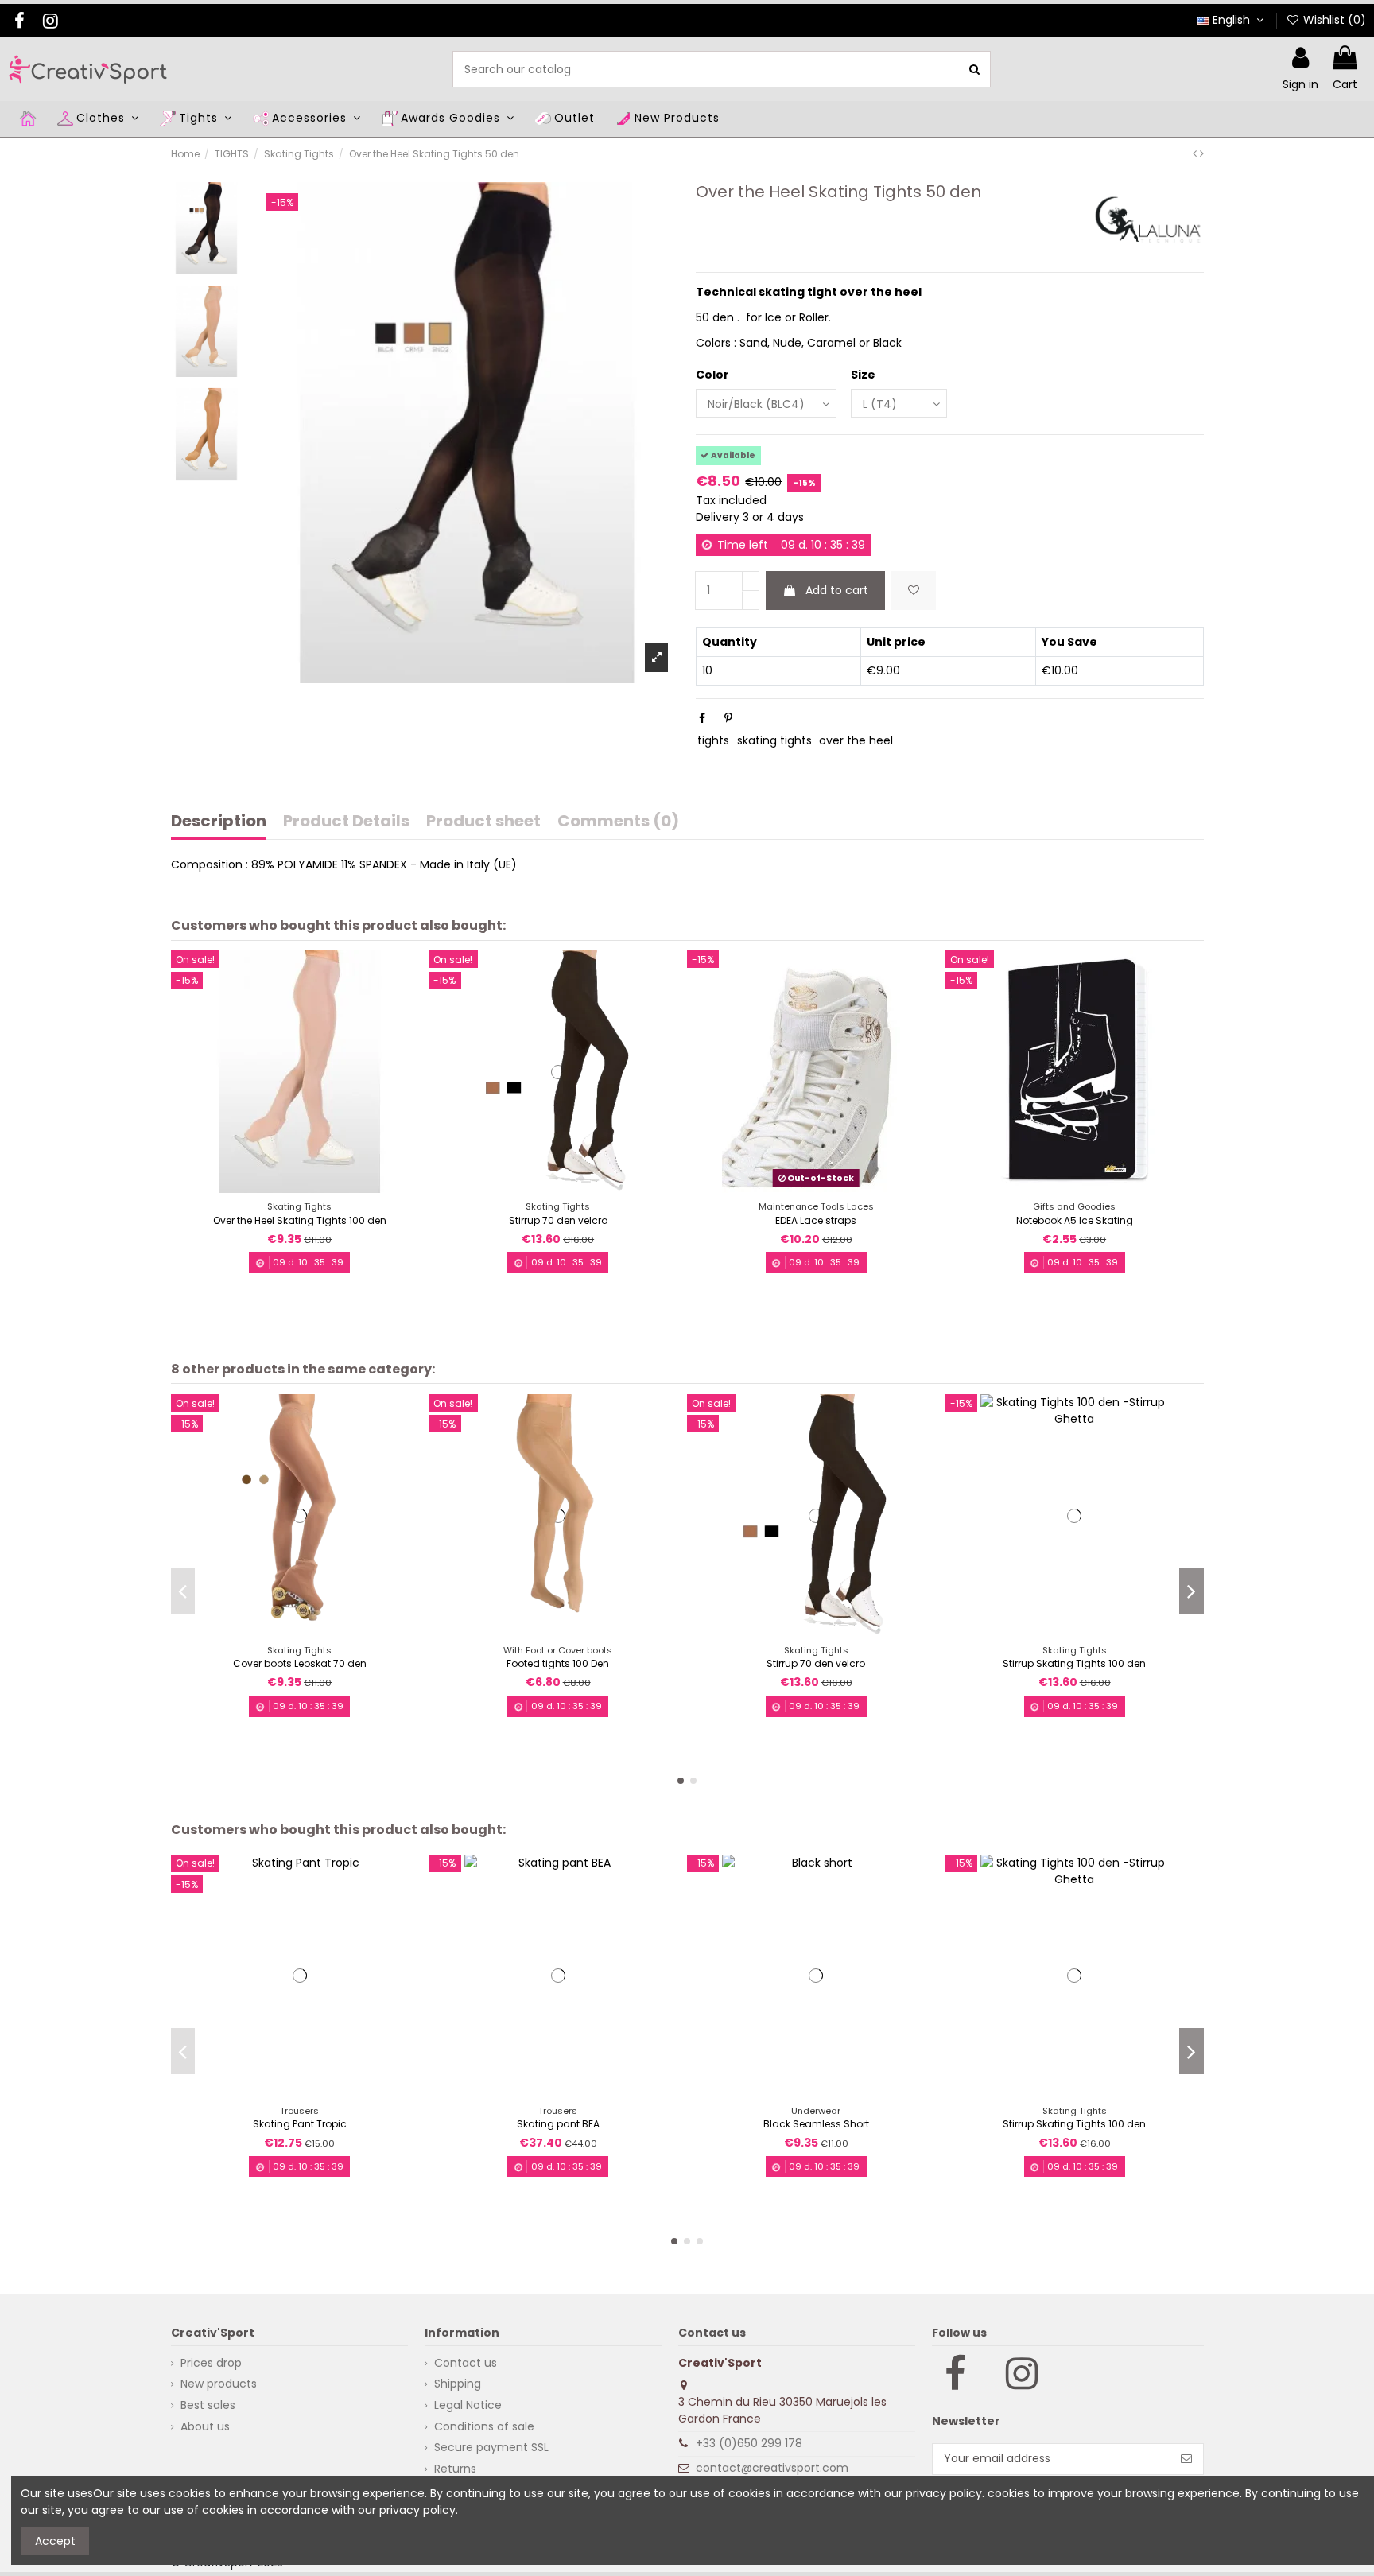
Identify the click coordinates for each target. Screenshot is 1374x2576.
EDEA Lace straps (816, 1220)
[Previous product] (1196, 153)
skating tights (774, 740)
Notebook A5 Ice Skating (1075, 1220)
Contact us (466, 2363)
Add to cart (837, 590)
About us (205, 2426)
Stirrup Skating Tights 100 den (1074, 1663)
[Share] (702, 718)
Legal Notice (468, 2405)
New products (219, 2384)
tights (713, 740)
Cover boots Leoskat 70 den (300, 1663)
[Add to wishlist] (914, 591)
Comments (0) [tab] (618, 822)
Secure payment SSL (491, 2447)
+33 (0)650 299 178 (749, 2443)
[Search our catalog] (974, 69)
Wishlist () (1333, 20)
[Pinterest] (728, 718)
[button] (681, 1781)
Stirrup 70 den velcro (558, 1220)
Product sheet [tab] (483, 822)
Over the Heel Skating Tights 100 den (300, 1220)
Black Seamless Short (816, 2124)
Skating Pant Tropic (300, 2124)
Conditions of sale (484, 2426)
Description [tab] (219, 822)
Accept (55, 2541)
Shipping (458, 2384)
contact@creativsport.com (772, 2468)
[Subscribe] (1186, 2459)
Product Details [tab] (346, 822)
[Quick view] (311, 1187)
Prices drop (211, 2363)
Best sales (208, 2405)
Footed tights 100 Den (558, 1663)
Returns (455, 2469)
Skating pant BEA (558, 2124)
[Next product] (1202, 153)
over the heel (856, 740)
